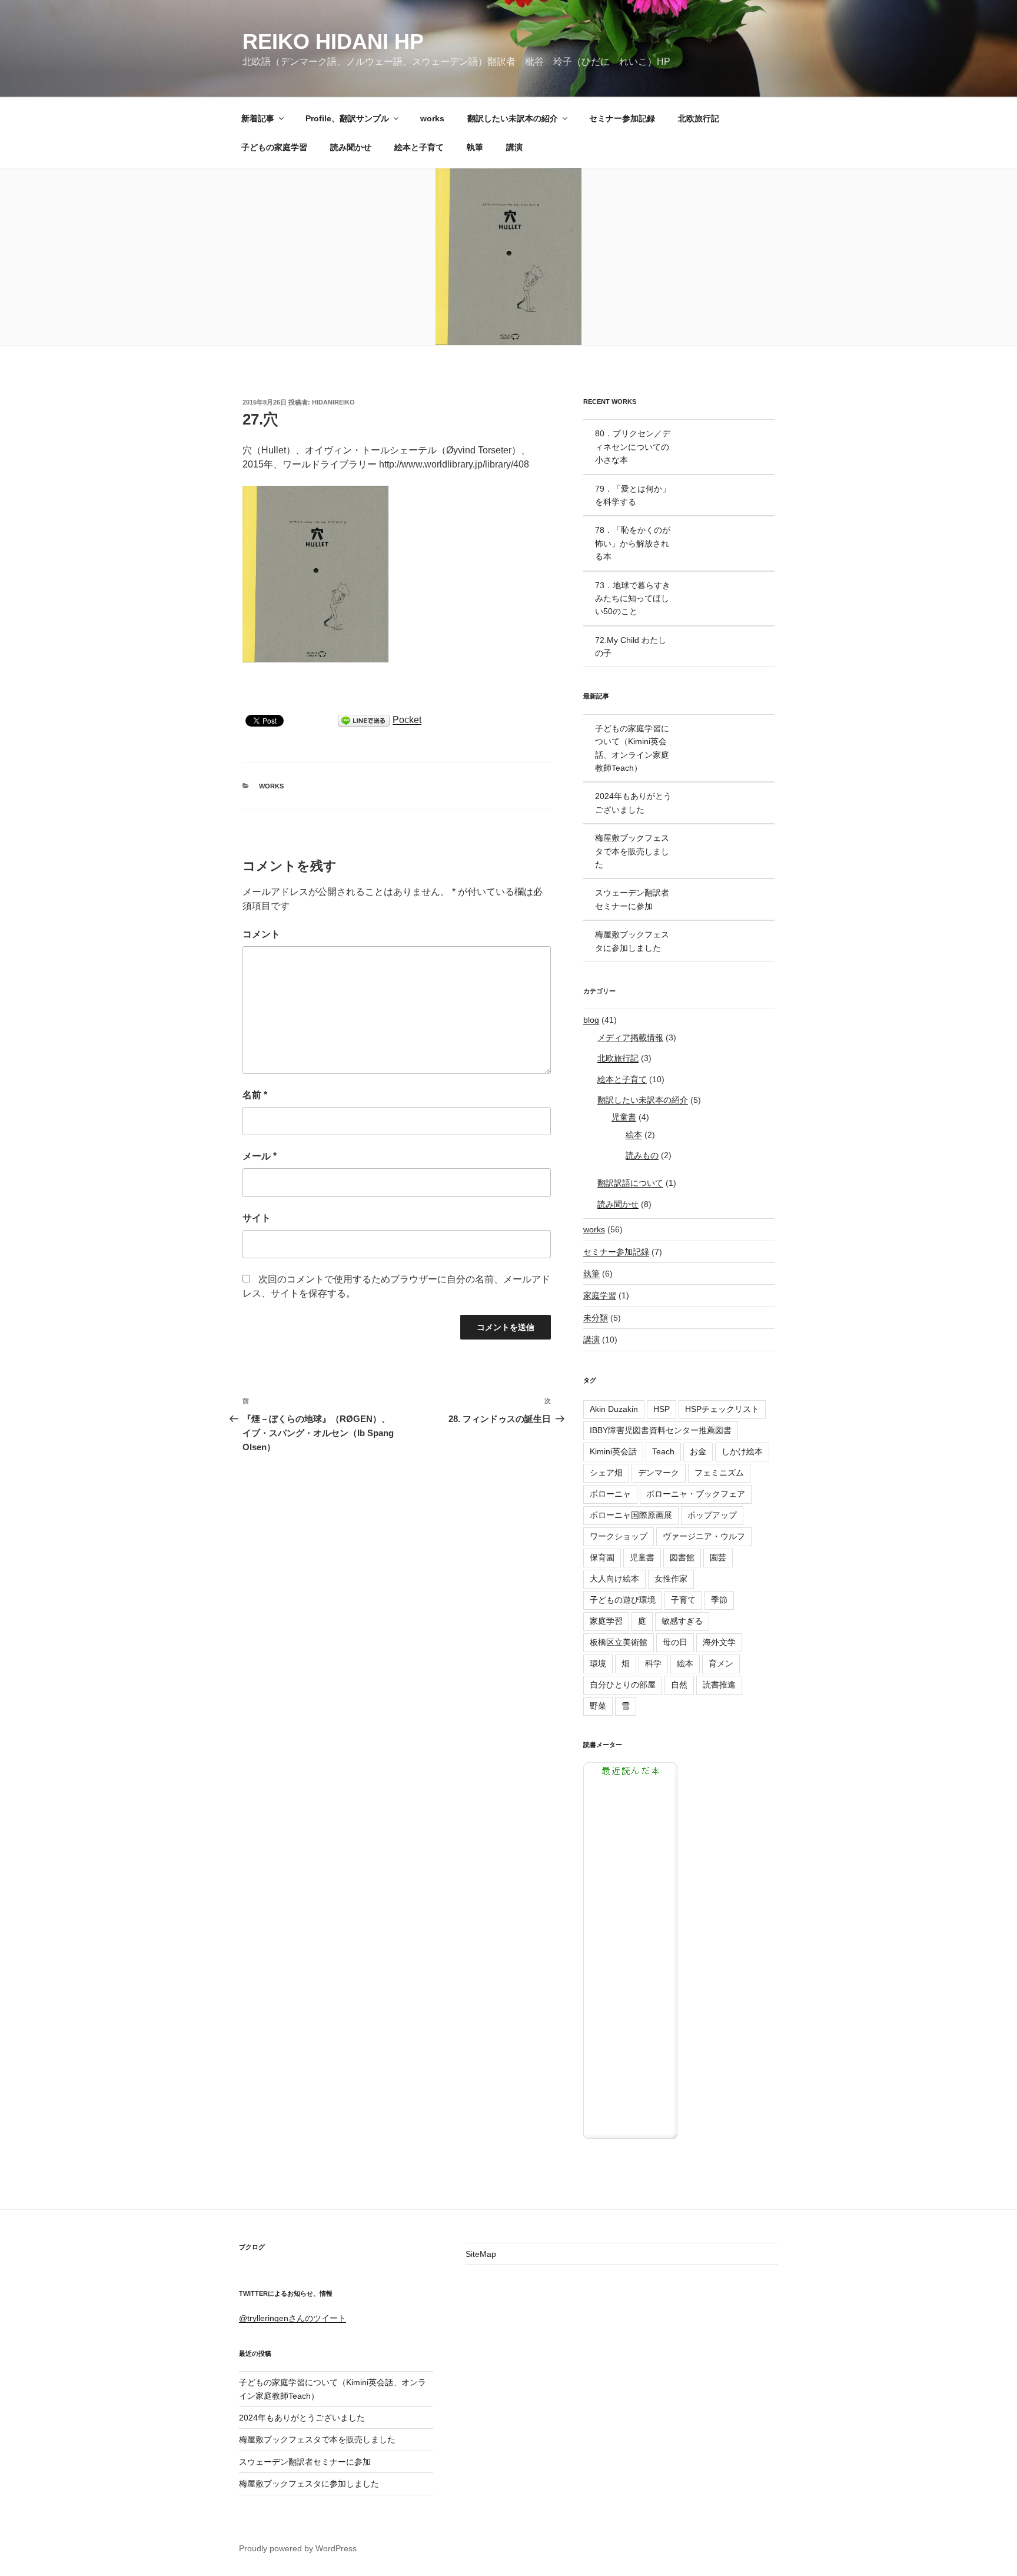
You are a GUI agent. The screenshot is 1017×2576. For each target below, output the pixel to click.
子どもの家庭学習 (274, 147)
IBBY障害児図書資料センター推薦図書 (661, 1430)
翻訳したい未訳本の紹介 (513, 118)
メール (260, 1156)
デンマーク (659, 1473)
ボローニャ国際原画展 (631, 1515)
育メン (721, 1663)
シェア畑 (606, 1473)
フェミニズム (719, 1473)
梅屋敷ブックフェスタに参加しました (309, 2484)
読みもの (642, 1155)
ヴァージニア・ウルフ (704, 1536)
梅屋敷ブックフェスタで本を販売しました (317, 2439)
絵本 (634, 1135)
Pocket (407, 720)
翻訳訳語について (630, 1183)
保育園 (602, 1557)
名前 (255, 1095)
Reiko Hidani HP (333, 42)
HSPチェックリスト (722, 1409)
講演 (514, 147)
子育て (683, 1600)
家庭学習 (600, 1295)
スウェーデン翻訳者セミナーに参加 (305, 2462)
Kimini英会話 (613, 1451)
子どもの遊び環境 (623, 1600)
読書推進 (719, 1685)
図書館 (682, 1557)
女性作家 (671, 1579)
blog (591, 1020)
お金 (698, 1451)
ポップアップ (712, 1515)
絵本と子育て (419, 147)
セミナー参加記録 (622, 118)
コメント (261, 934)
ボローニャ (610, 1494)
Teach (663, 1451)
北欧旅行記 (699, 118)
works (432, 118)
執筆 (475, 147)
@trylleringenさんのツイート (293, 2318)
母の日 (675, 1642)
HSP (662, 1409)
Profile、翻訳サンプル (347, 118)
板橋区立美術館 (619, 1642)
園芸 (718, 1557)
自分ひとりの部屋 (623, 1685)
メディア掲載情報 (630, 1037)
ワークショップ (619, 1536)
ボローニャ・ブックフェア (696, 1494)
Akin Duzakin (614, 1409)
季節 (719, 1600)
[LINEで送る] (364, 720)
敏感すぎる (682, 1621)
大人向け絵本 (614, 1579)
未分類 (596, 1318)
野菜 (598, 1706)
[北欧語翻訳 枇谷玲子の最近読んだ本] (630, 2136)
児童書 (624, 1117)
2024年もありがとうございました (302, 2418)
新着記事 (258, 118)
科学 (653, 1663)
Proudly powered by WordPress (298, 2548)
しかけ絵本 (742, 1451)
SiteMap (481, 2254)
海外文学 (719, 1642)
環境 (598, 1663)
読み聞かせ (351, 147)
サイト (257, 1218)
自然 (679, 1685)
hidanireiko (333, 402)
